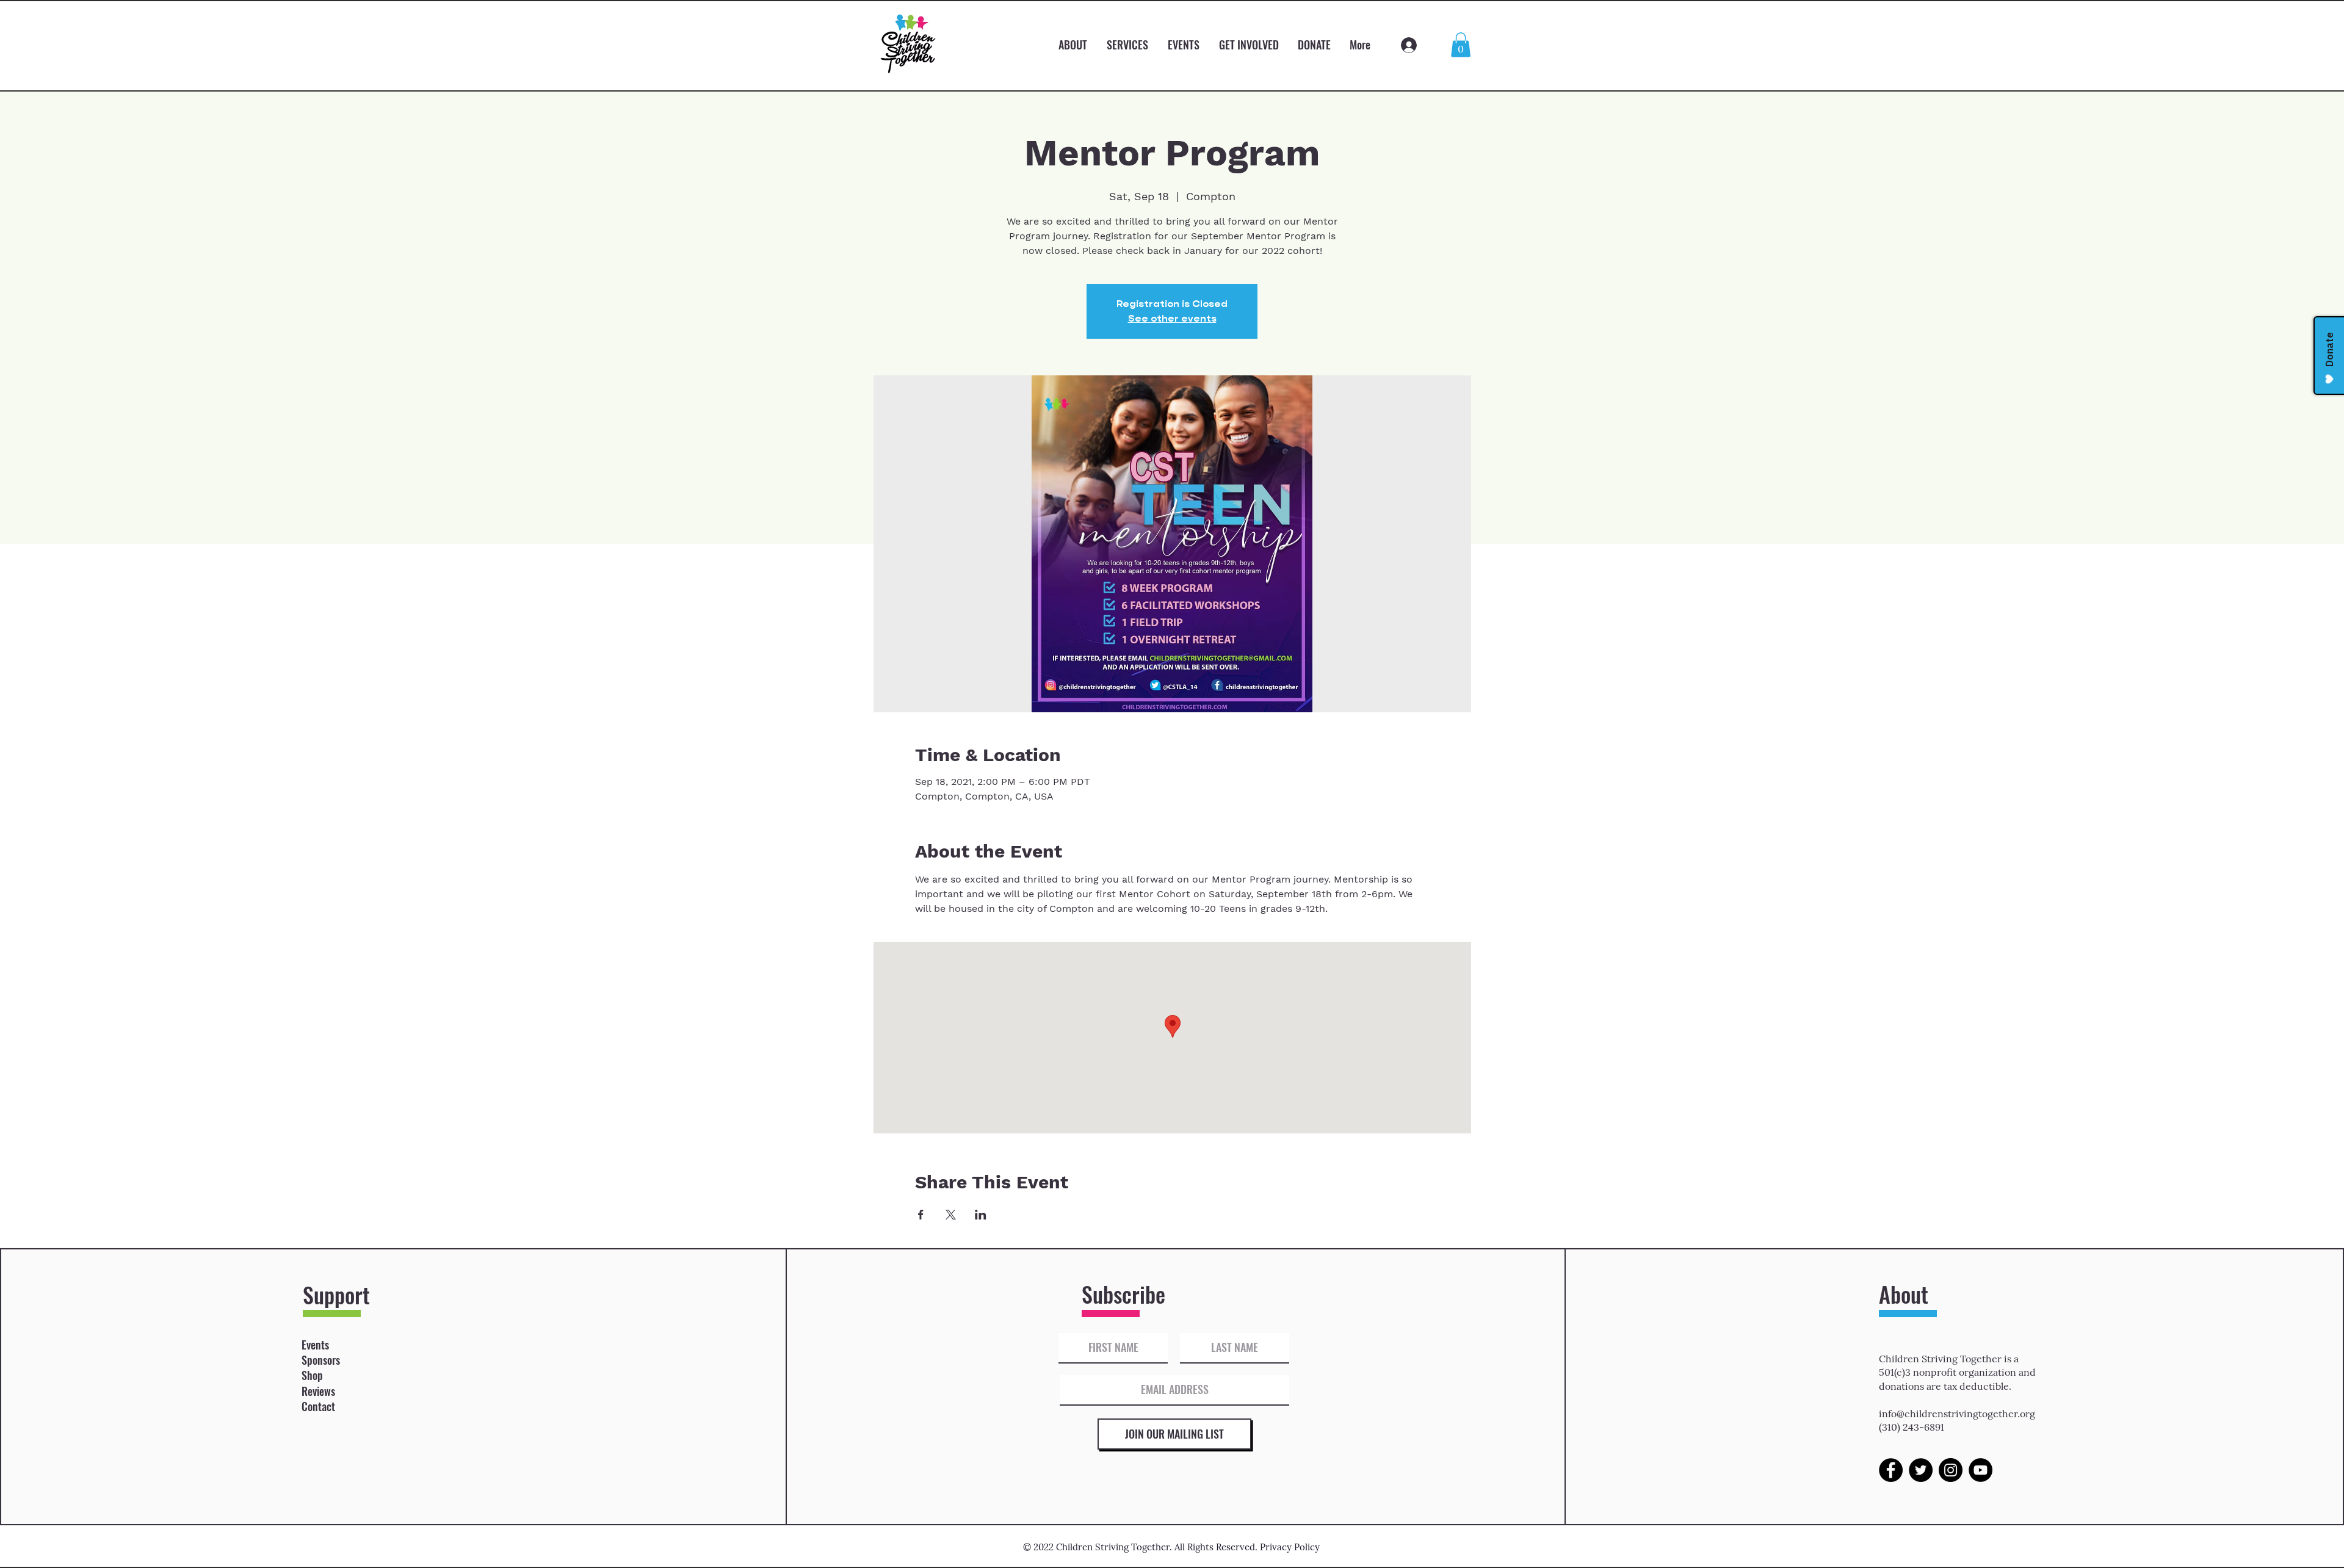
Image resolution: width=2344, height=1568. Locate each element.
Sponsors (321, 1360)
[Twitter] (1921, 1470)
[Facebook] (1891, 1470)
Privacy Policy (1290, 1547)
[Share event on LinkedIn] (981, 1215)
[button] (1461, 45)
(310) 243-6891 (1912, 1427)
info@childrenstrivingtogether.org (1957, 1414)
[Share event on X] (951, 1215)
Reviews (318, 1391)
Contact (318, 1406)
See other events (1172, 318)
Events (315, 1345)
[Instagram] (1951, 1470)
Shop (312, 1375)
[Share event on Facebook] (921, 1215)
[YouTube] (1980, 1470)
